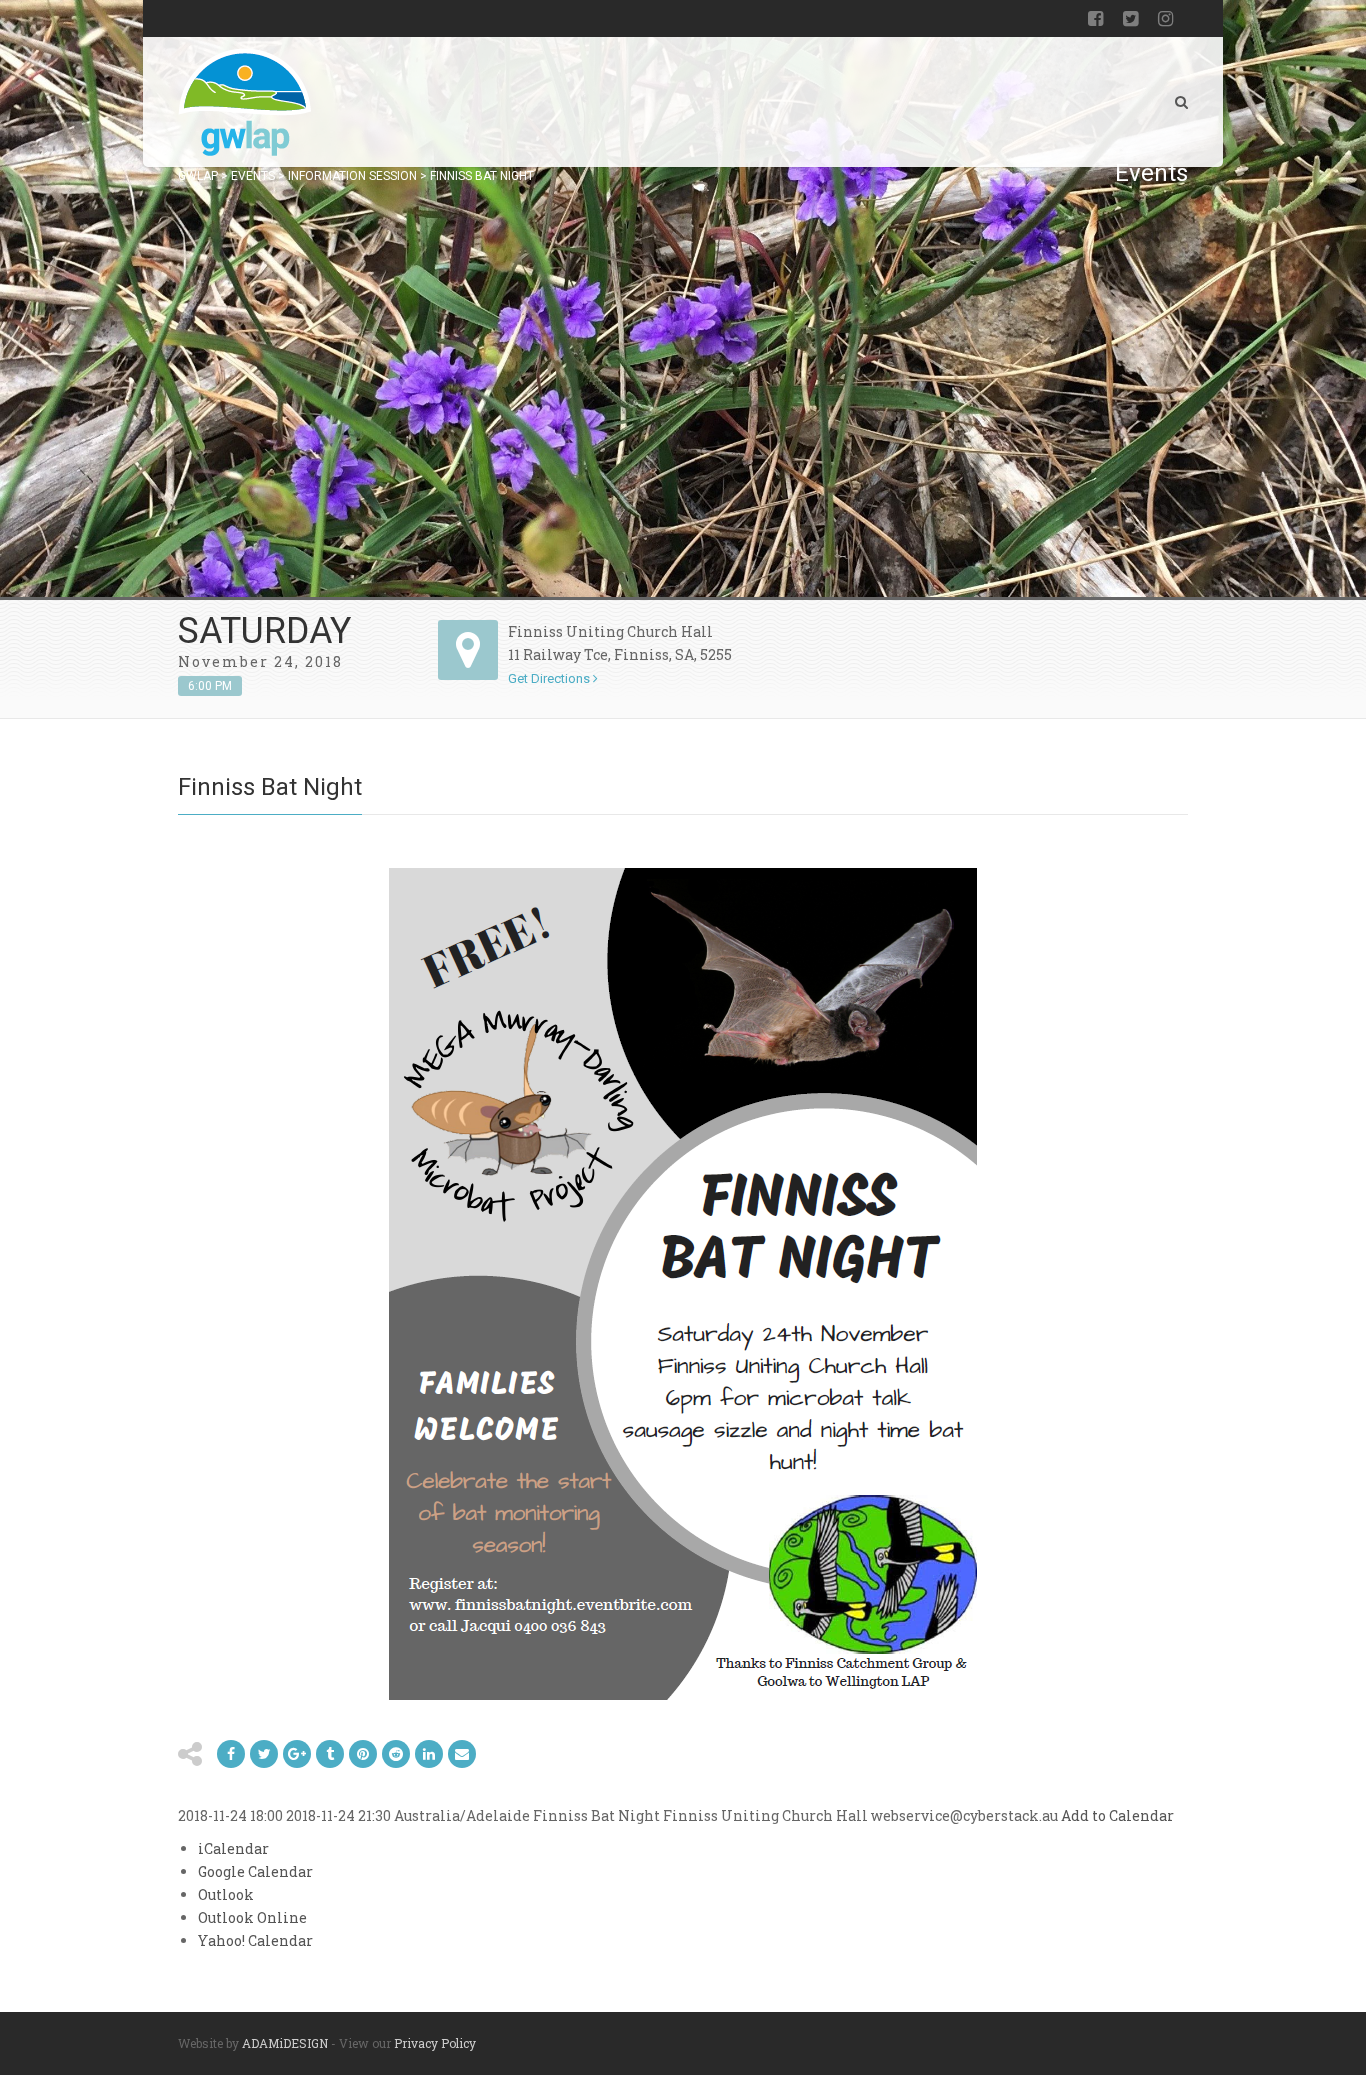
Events (253, 176)
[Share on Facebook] (231, 1754)
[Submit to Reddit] (363, 1754)
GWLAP (198, 176)
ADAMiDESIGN (285, 2043)
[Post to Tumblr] (330, 1754)
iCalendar (233, 1848)
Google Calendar (255, 1871)
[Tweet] (264, 1754)
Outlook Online (252, 1917)
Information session (352, 176)
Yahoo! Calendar (255, 1940)
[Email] (429, 1754)
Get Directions (550, 678)
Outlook (226, 1894)
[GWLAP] (244, 102)
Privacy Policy (435, 2043)
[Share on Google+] (297, 1754)
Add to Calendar (1117, 1815)
